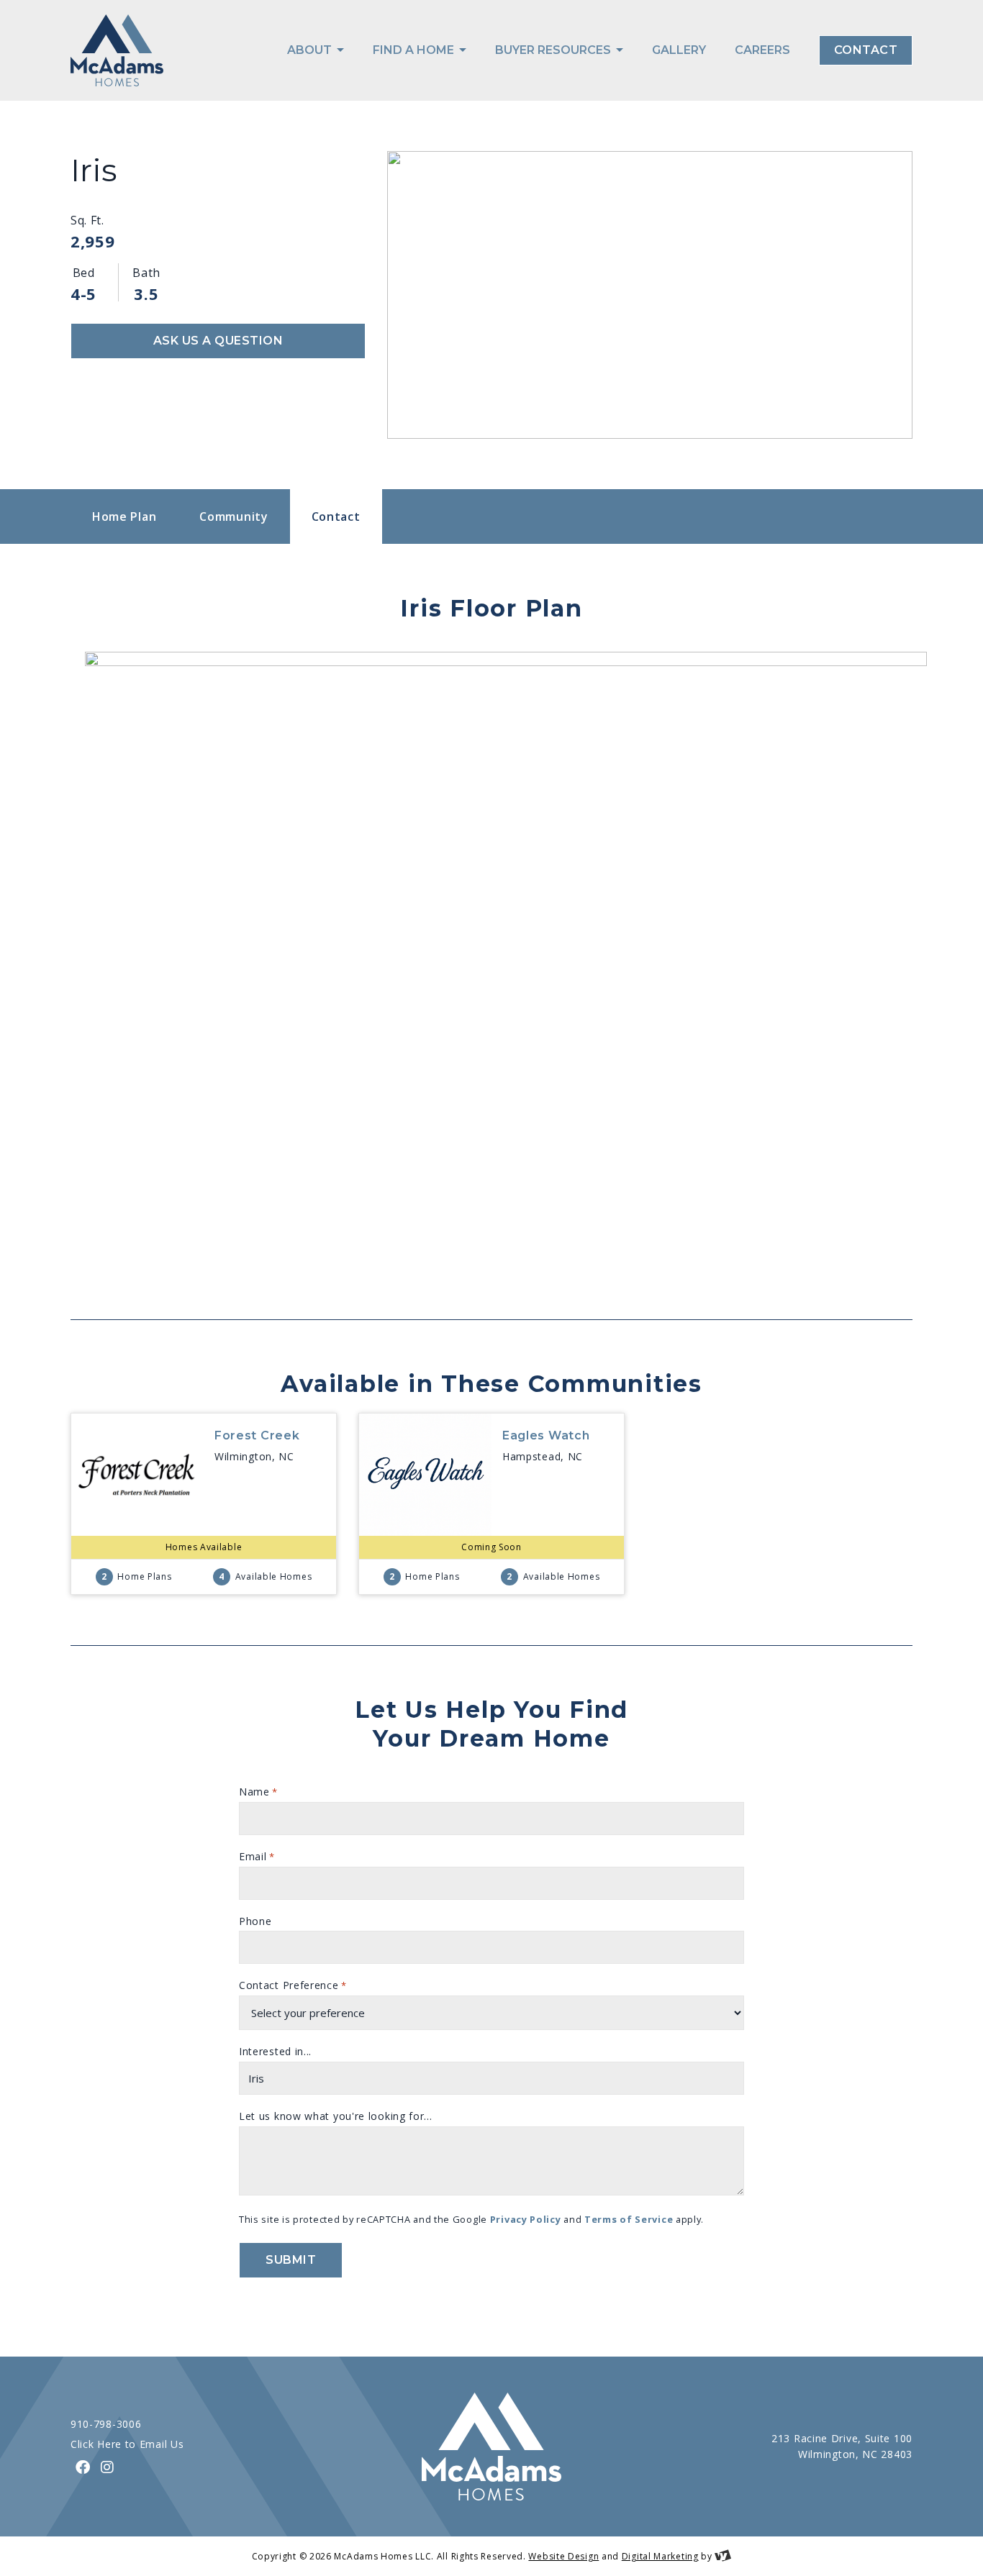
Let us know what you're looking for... (336, 2116)
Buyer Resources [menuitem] (554, 50)
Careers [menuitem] (762, 50)
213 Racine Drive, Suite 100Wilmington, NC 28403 (842, 2447)
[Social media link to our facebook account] (83, 2467)
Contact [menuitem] (866, 50)
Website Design (563, 2556)
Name (258, 1792)
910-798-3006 (106, 2424)
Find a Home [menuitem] (415, 50)
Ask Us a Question (218, 341)
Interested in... (275, 2051)
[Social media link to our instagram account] (108, 2467)
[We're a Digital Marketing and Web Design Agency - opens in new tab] (723, 2556)
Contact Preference (293, 1985)
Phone (255, 1921)
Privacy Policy (526, 2219)
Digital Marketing (660, 2556)
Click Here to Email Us (127, 2444)
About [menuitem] (311, 50)
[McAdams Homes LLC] (117, 50)
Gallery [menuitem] (679, 50)
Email (257, 1856)
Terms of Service (629, 2219)
